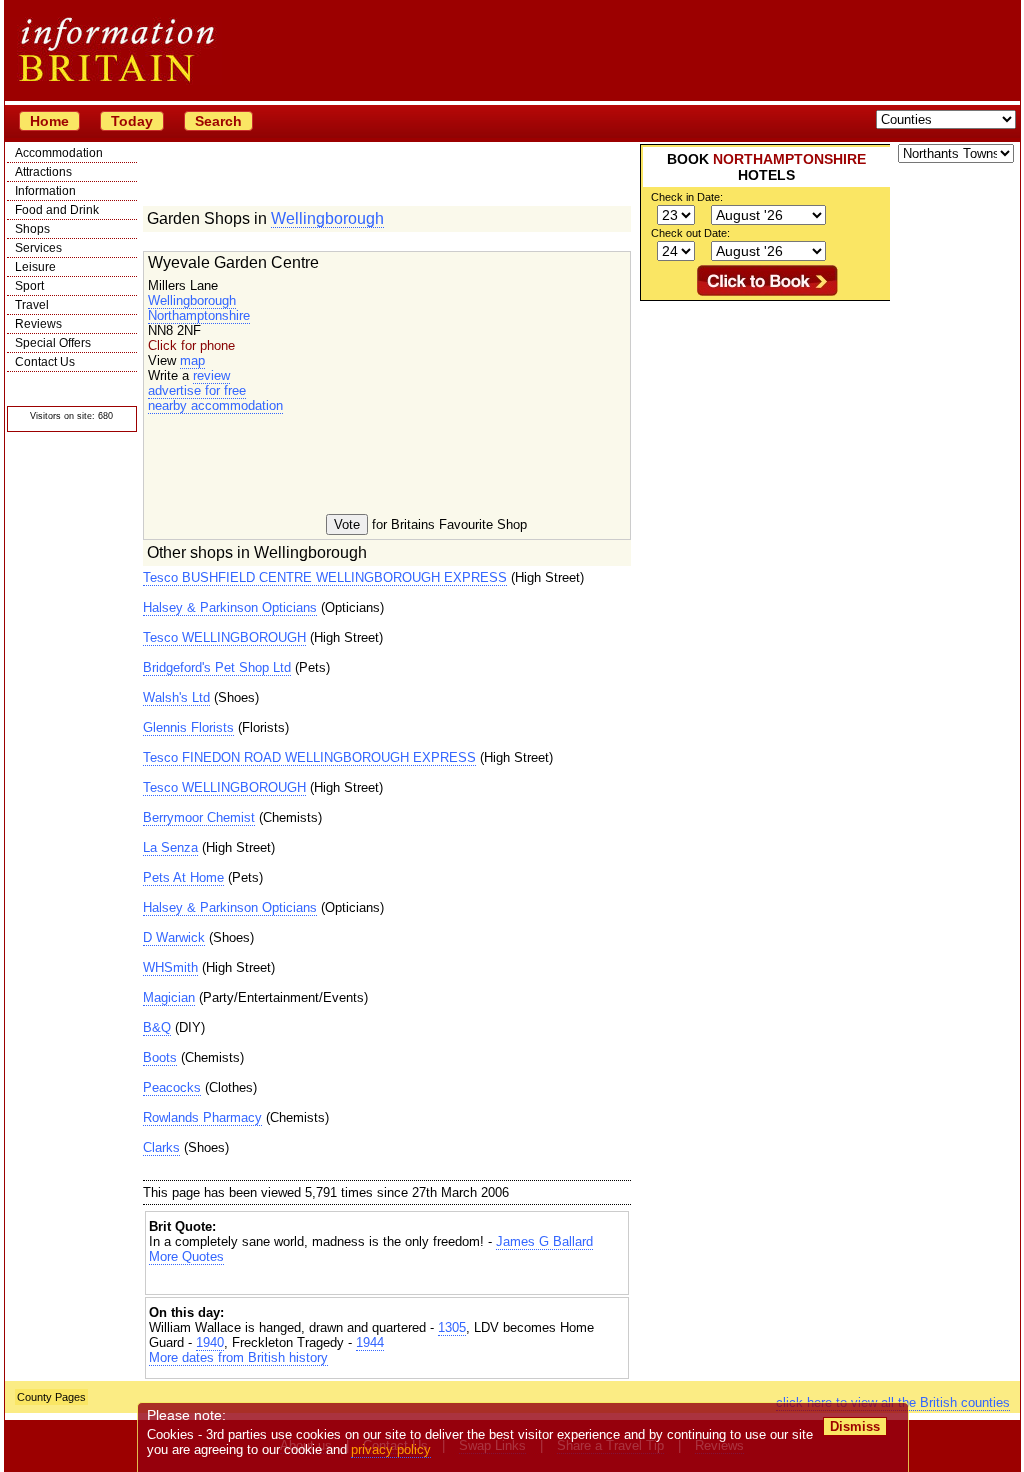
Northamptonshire (199, 315)
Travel (32, 305)
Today (132, 121)
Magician (169, 997)
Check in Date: (687, 197)
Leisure (35, 267)
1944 (370, 1342)
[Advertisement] (387, 1281)
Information (45, 191)
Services (38, 248)
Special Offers (53, 343)
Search (218, 121)
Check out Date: (690, 233)
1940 (210, 1342)
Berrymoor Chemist (199, 817)
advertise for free (197, 390)
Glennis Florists (188, 727)
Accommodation (59, 153)
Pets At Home (183, 877)
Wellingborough (327, 218)
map (192, 360)
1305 (452, 1327)
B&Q (157, 1027)
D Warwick (174, 937)
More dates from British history (238, 1357)
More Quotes (186, 1256)
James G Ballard (544, 1241)
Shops (32, 229)
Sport (29, 286)
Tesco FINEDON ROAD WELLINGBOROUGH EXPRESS (309, 757)
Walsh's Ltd (176, 697)
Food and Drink (57, 210)
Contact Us (45, 362)
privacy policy (391, 1449)
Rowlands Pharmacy (202, 1117)
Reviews (38, 324)
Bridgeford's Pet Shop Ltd (217, 667)
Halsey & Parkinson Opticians (230, 607)
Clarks (161, 1147)
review (211, 375)
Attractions (43, 172)
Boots (160, 1057)
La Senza (170, 847)
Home (49, 121)
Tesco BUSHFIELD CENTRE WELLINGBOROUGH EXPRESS (325, 577)
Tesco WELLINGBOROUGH (224, 637)
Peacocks (172, 1087)
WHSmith (170, 967)
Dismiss (855, 1426)
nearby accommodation (215, 405)
